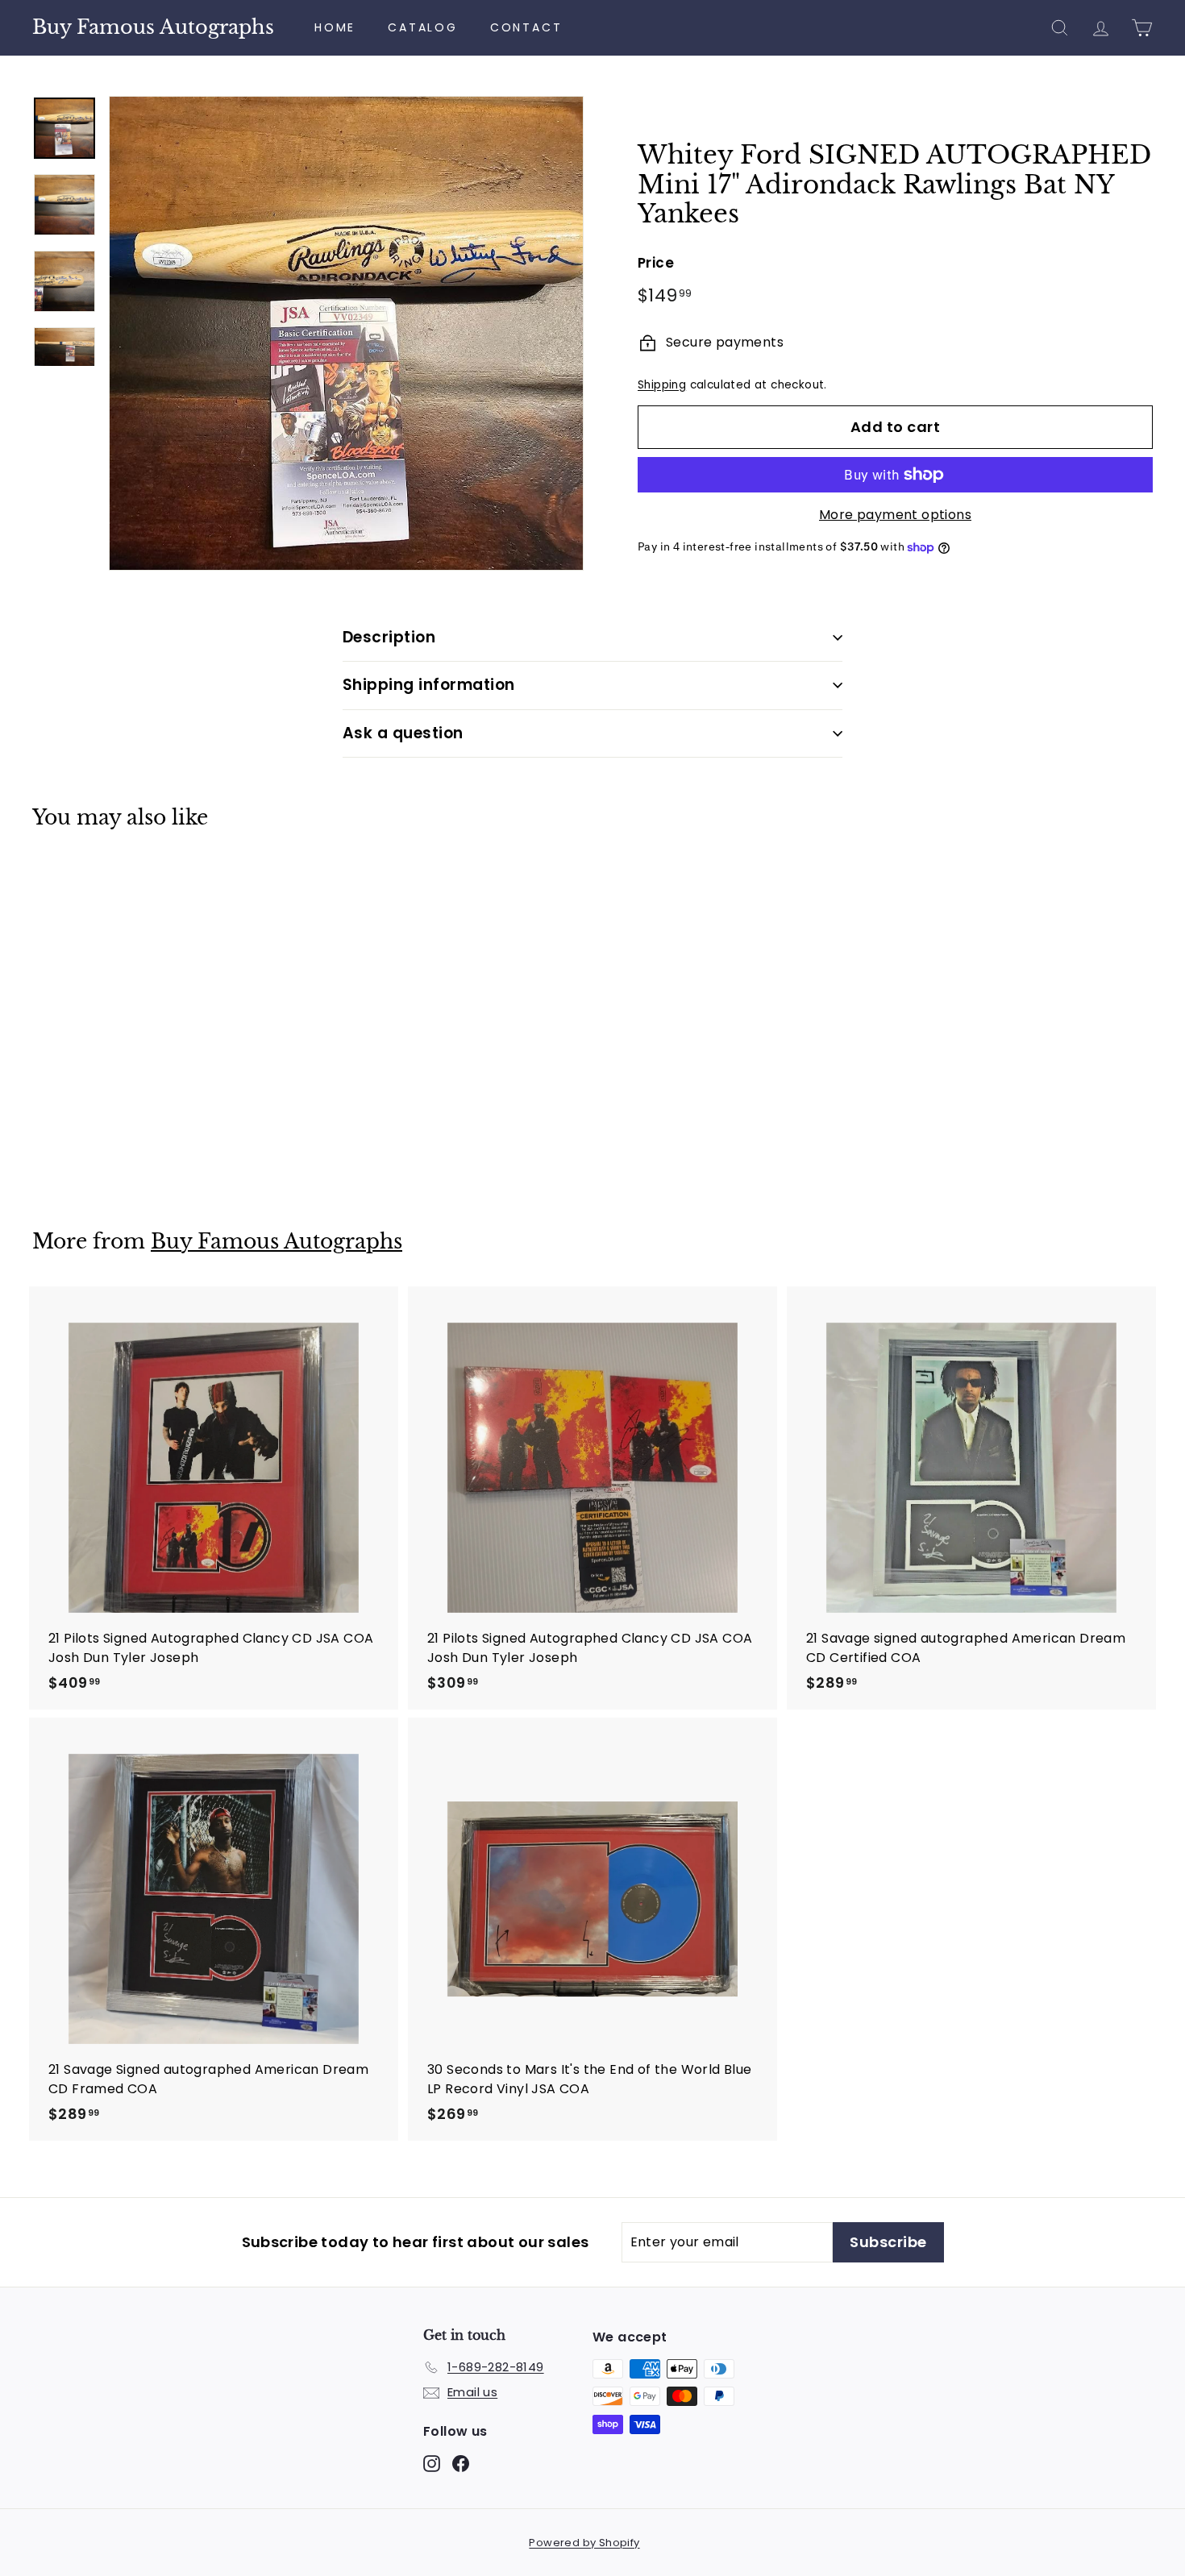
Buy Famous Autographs (153, 27)
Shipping (662, 385)
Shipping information (429, 685)
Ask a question (403, 733)
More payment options (895, 515)
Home (335, 27)
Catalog (423, 27)
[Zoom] (346, 333)
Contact (526, 27)
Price (656, 263)
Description (389, 637)
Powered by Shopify (584, 2543)
